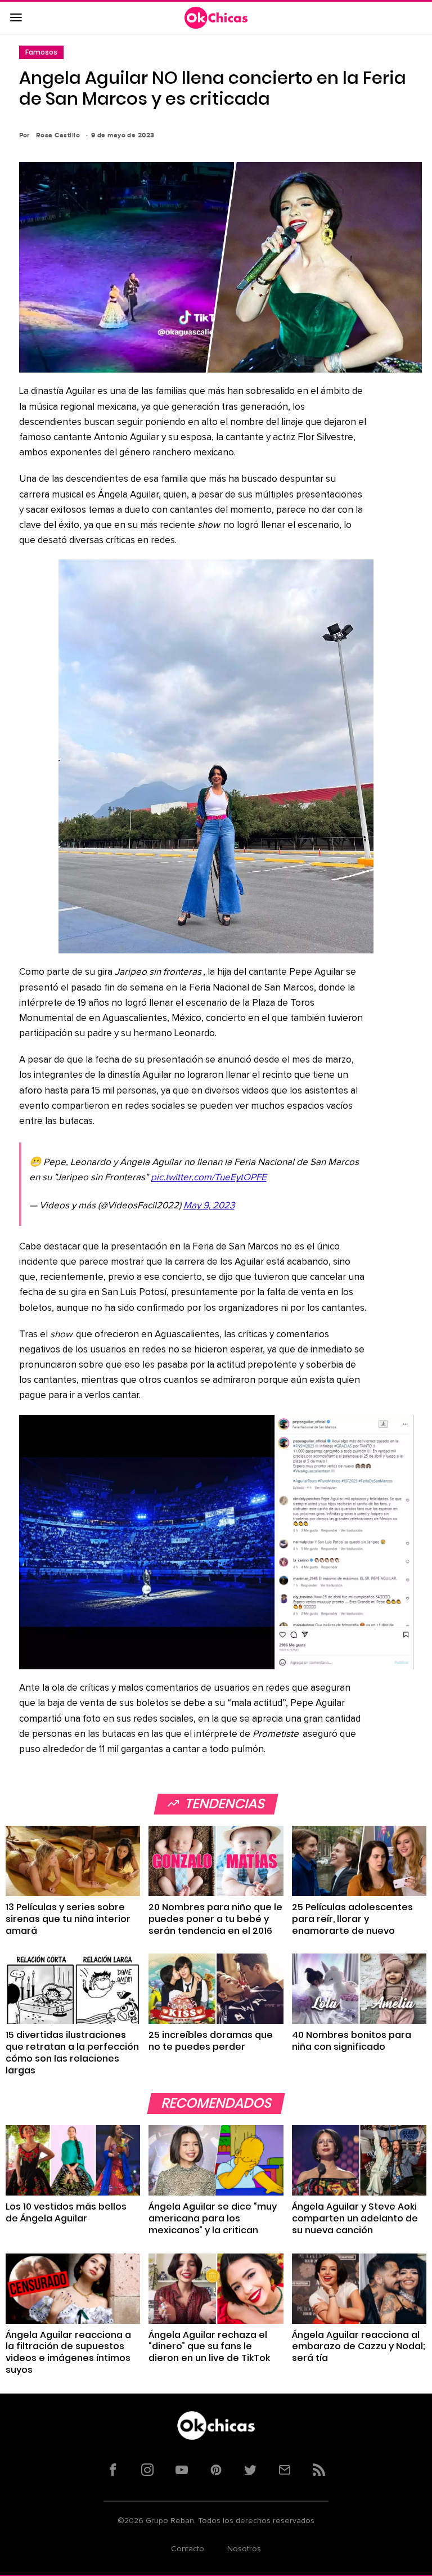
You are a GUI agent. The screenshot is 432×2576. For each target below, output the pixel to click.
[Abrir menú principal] (16, 18)
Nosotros (244, 2549)
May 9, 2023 (209, 1206)
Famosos (41, 52)
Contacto (188, 2549)
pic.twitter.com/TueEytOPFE (209, 1178)
